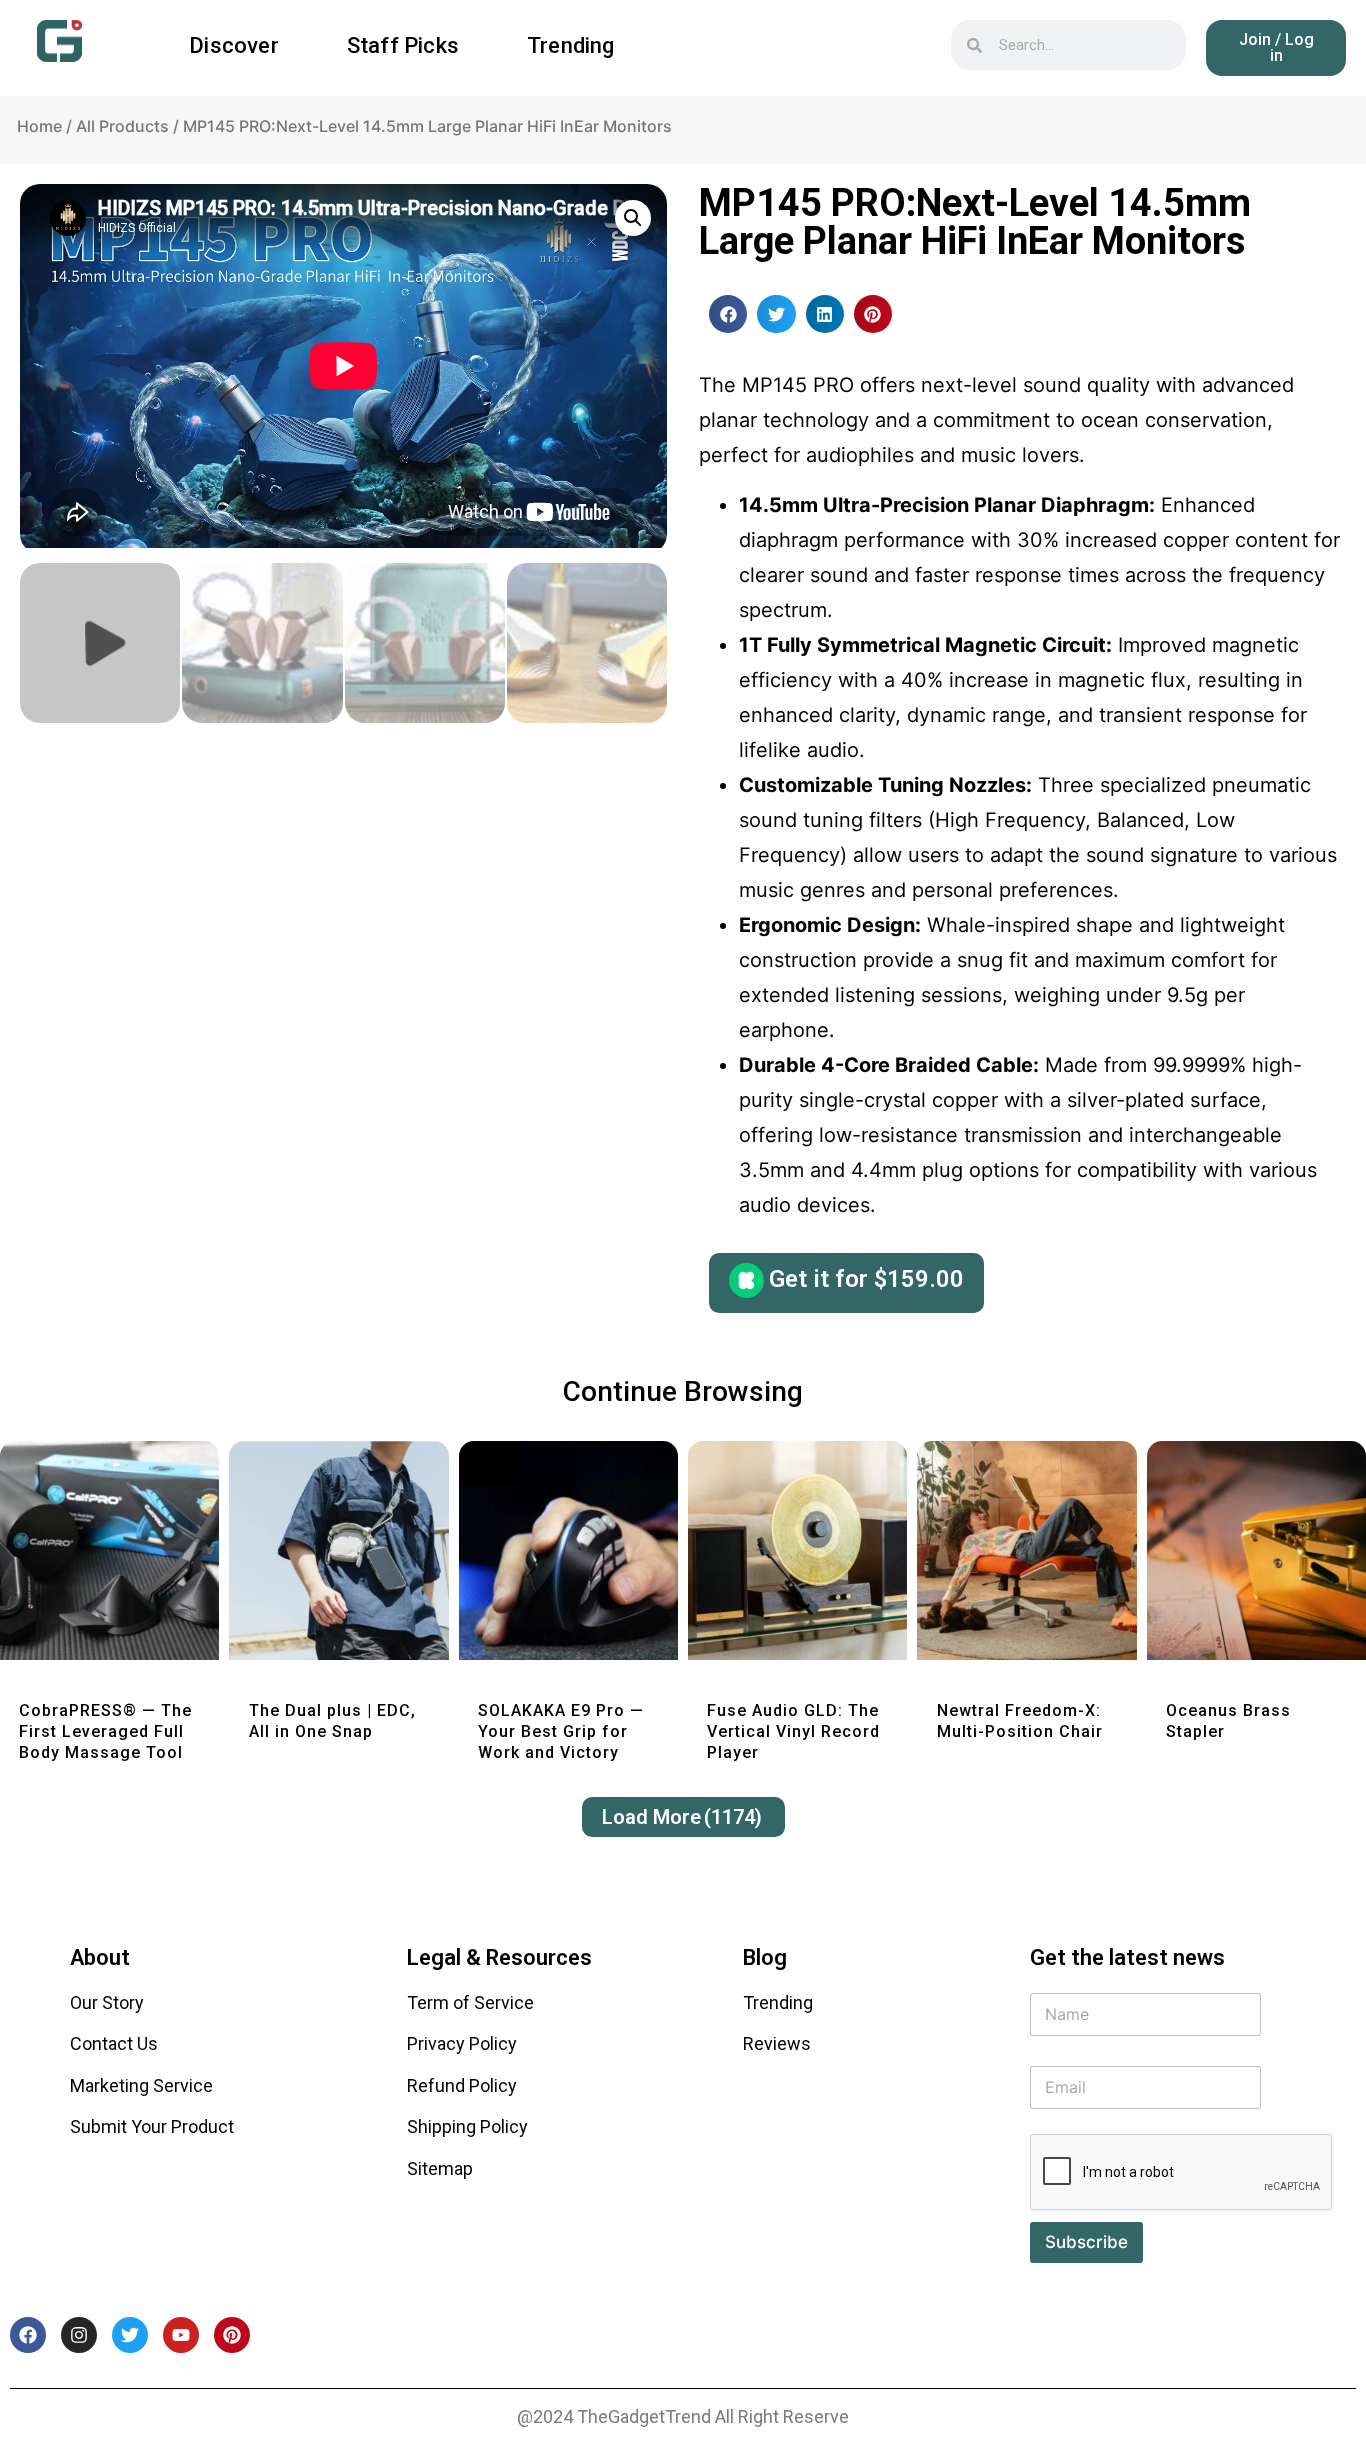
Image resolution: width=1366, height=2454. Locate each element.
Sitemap (440, 2168)
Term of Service (470, 2002)
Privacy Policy (462, 2043)
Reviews (777, 2043)
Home (39, 126)
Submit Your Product (152, 2126)
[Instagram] (79, 2335)
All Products (122, 126)
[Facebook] (28, 2335)
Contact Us (114, 2043)
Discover (234, 45)
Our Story (107, 2002)
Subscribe (1086, 2242)
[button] (728, 314)
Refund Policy (462, 2085)
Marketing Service (141, 2085)
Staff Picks (403, 45)
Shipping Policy (467, 2126)
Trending (571, 45)
